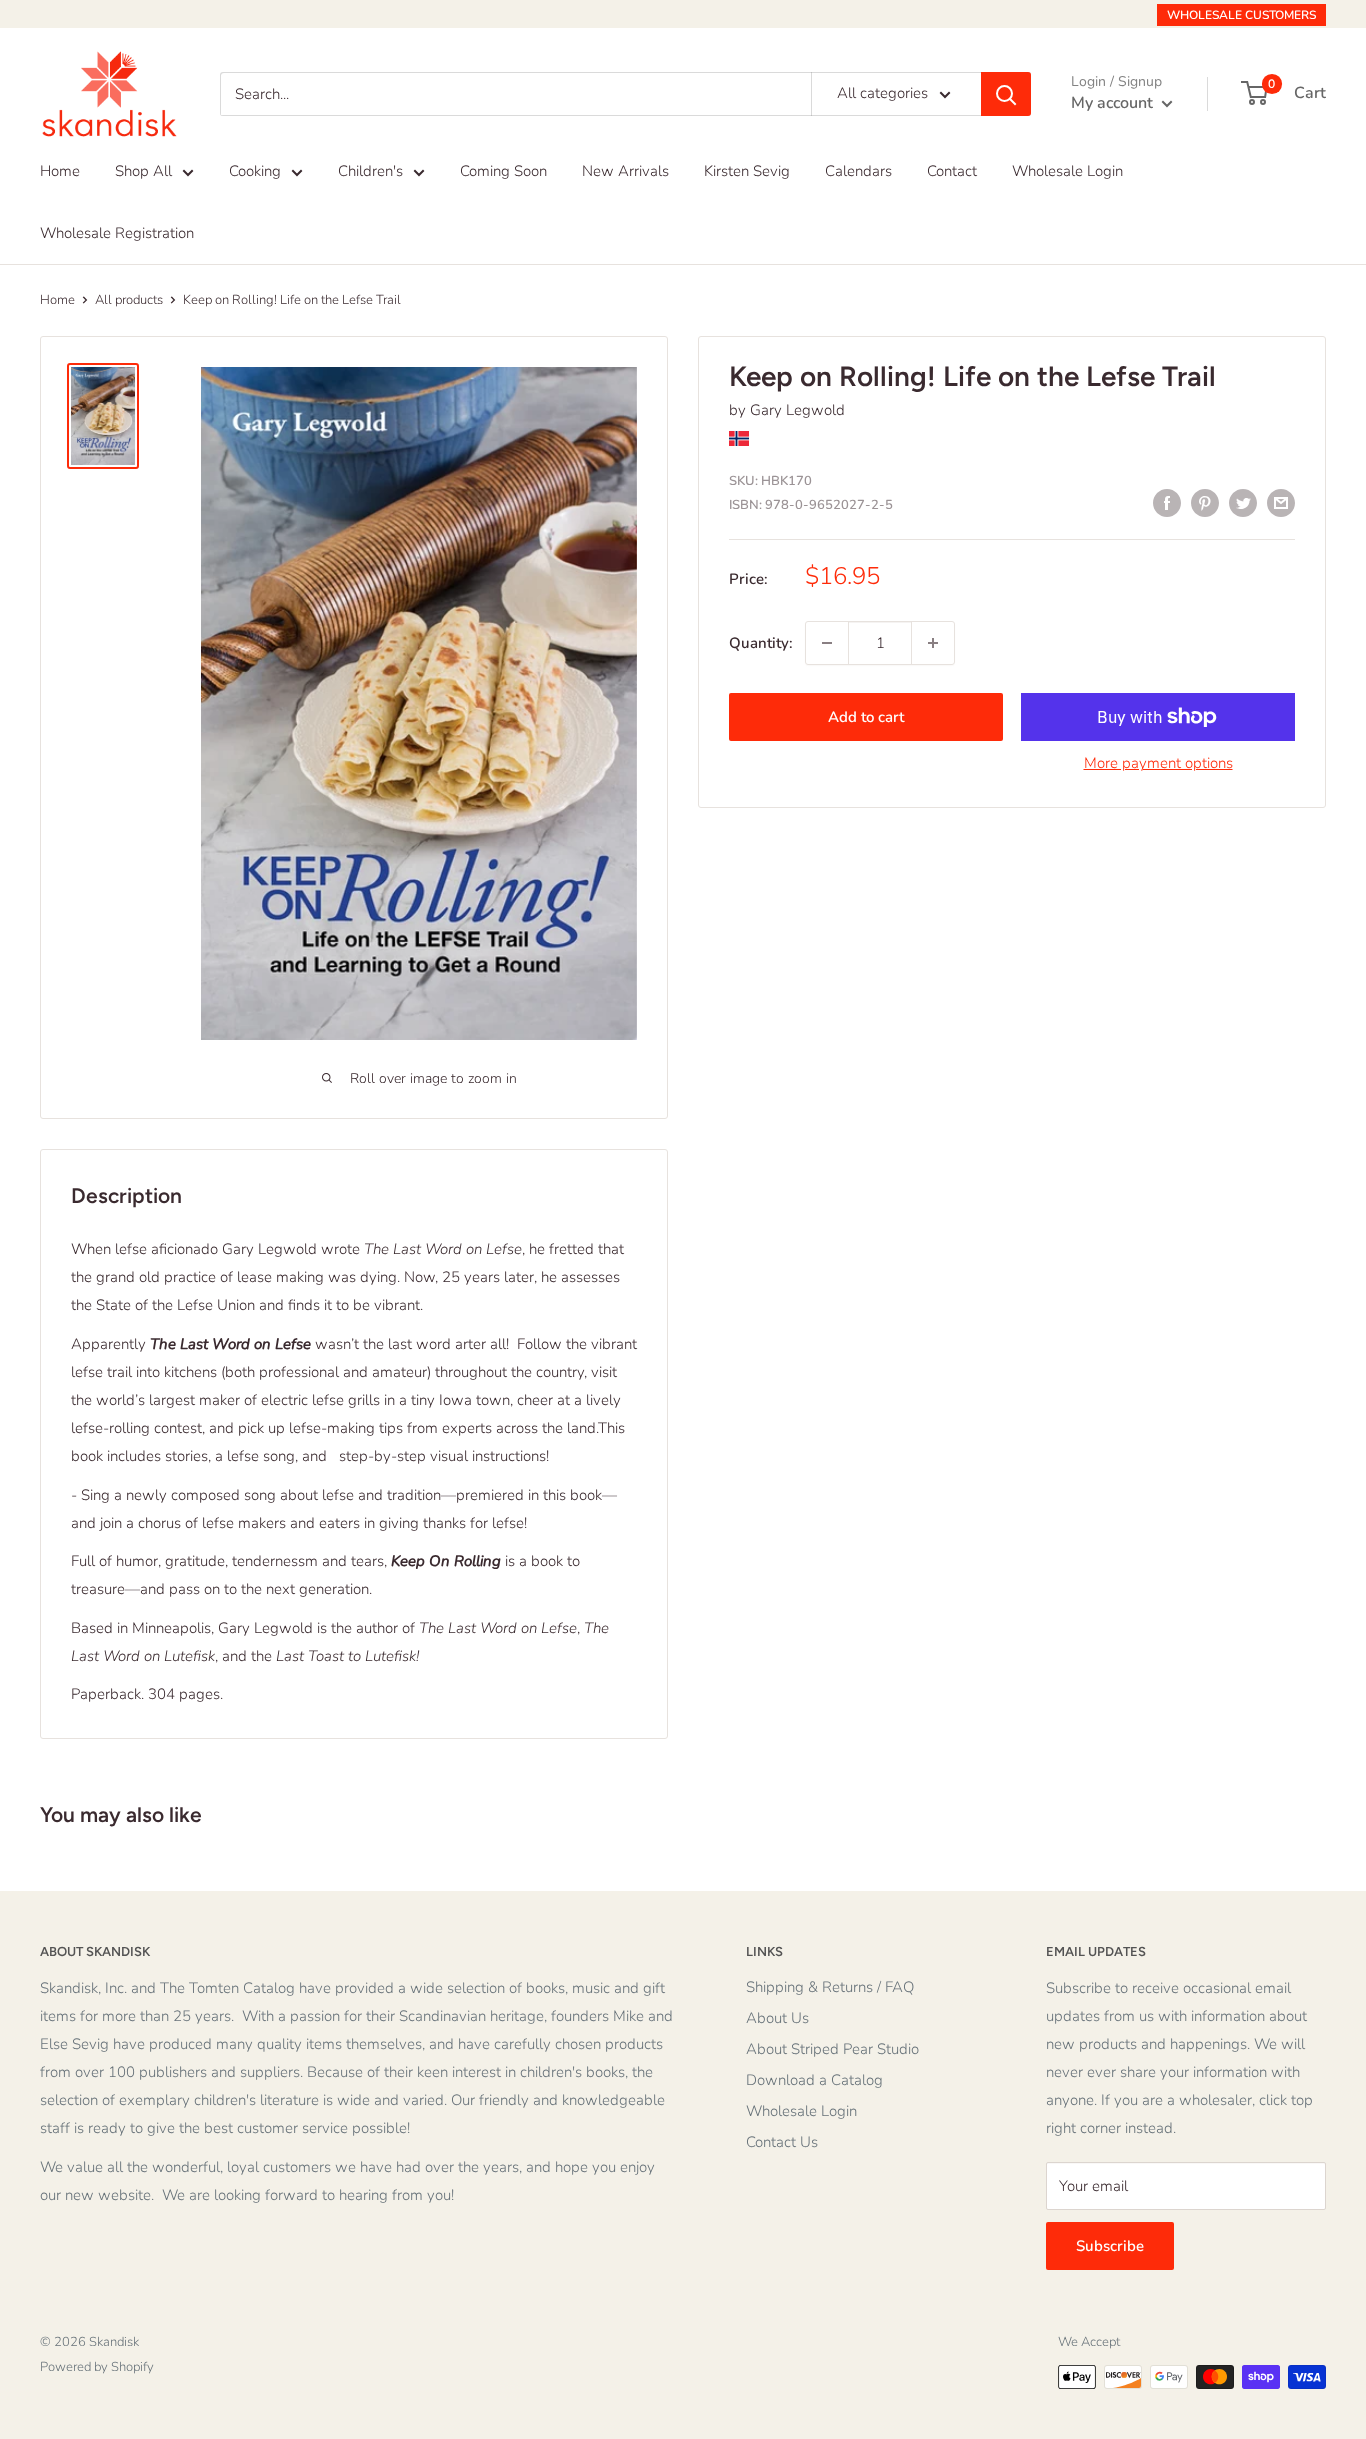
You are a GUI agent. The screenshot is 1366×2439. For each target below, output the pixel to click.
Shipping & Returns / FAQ (830, 1987)
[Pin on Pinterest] (1205, 502)
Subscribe (1110, 2246)
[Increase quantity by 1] (933, 643)
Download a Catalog (814, 2080)
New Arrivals (625, 171)
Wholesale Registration (117, 233)
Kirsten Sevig (747, 171)
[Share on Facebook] (1167, 502)
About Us (777, 2018)
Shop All (143, 171)
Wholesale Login (1067, 171)
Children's (370, 171)
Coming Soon (503, 171)
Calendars (858, 171)
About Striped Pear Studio (832, 2049)
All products (129, 300)
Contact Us (782, 2142)
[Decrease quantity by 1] (827, 643)
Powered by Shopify (97, 2367)
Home (60, 171)
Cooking (255, 171)
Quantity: (761, 643)
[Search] (1006, 94)
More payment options (1158, 763)
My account (1114, 103)
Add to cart (866, 717)
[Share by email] (1281, 502)
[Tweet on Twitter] (1243, 502)
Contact (952, 171)
